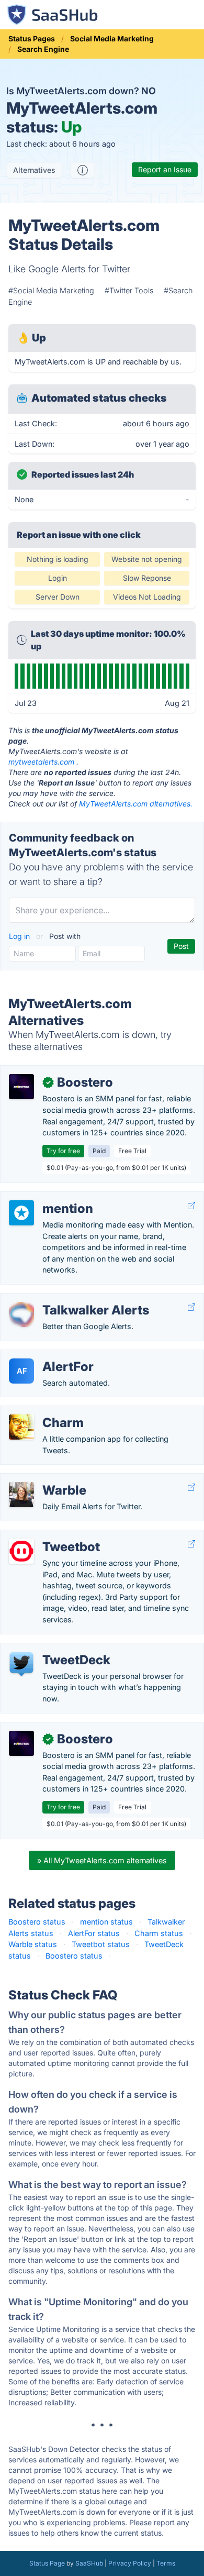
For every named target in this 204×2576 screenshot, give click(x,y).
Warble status (33, 1944)
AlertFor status (94, 1933)
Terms (166, 2563)
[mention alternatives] (21, 1213)
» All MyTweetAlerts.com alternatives (102, 1860)
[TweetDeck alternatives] (21, 1664)
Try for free (63, 1151)
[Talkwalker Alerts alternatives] (21, 1314)
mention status (106, 1922)
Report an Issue (165, 169)
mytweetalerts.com (41, 762)
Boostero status (37, 1922)
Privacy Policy (130, 2563)
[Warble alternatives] (21, 1495)
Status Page (47, 2563)
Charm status (159, 1933)
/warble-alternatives (44, 1479)
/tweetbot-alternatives (48, 1536)
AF (22, 1371)
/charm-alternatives (43, 1412)
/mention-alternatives (46, 1197)
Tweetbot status (101, 1944)
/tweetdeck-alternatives (50, 1649)
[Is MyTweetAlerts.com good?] (83, 170)
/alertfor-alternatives (44, 1356)
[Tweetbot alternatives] (21, 1551)
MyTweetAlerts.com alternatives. (136, 804)
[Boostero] (21, 1087)
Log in (20, 936)
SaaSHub (89, 2563)
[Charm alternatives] (21, 1427)
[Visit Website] (191, 1206)
